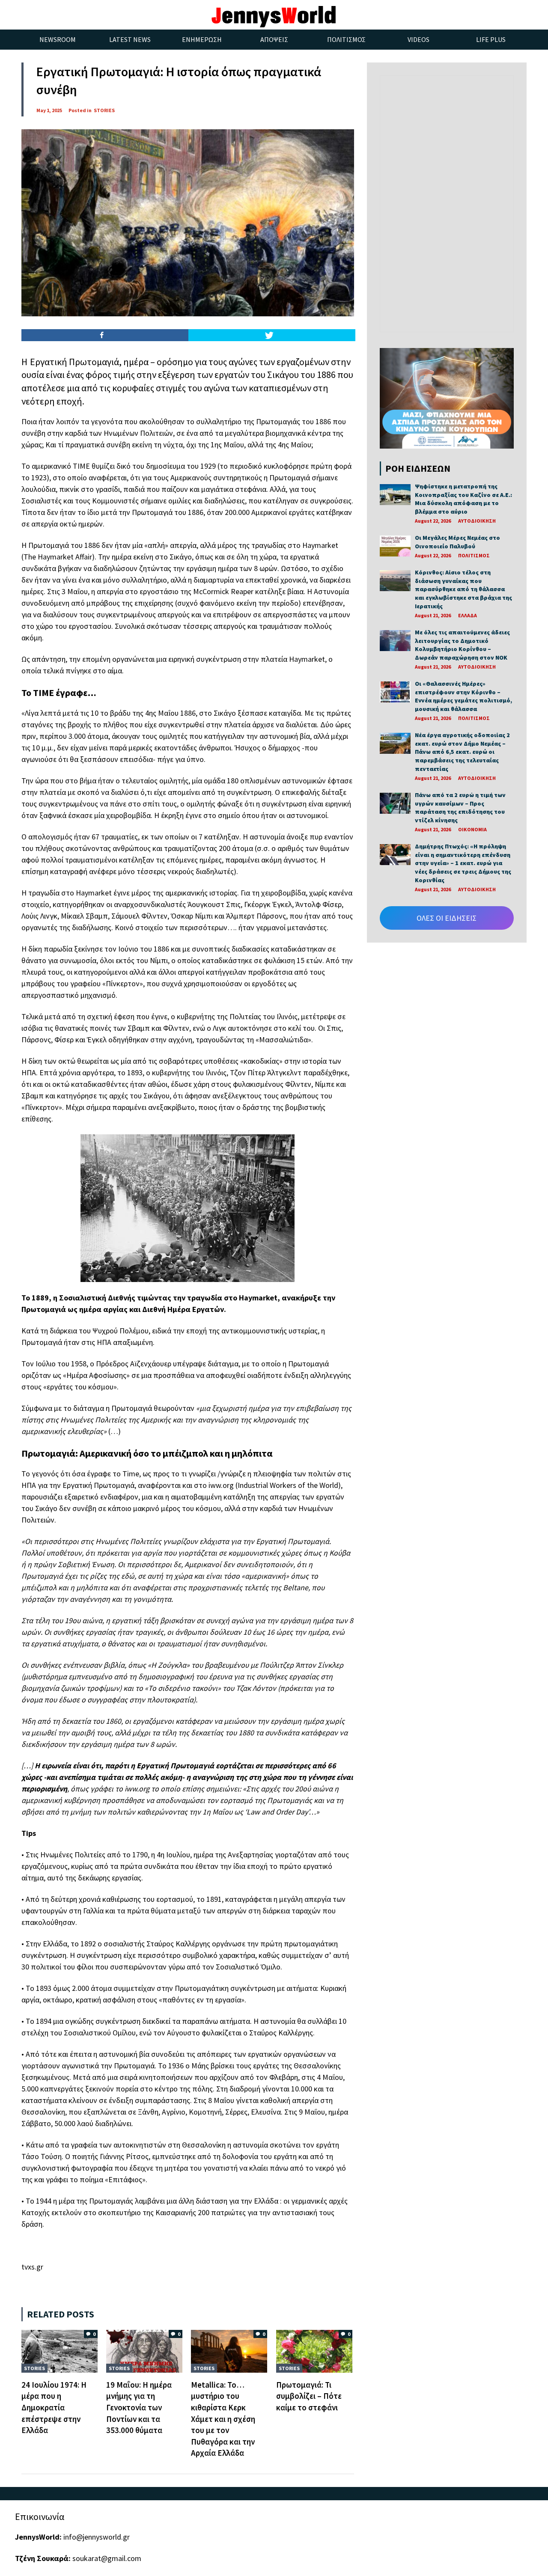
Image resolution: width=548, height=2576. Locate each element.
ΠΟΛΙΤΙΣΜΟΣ (474, 555)
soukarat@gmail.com (107, 2558)
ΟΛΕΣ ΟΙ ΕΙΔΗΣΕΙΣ (447, 918)
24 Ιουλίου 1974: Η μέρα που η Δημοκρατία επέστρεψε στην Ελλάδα (54, 2407)
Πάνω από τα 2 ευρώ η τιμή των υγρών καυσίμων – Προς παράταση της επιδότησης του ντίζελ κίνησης (460, 808)
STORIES (104, 110)
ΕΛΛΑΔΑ (468, 615)
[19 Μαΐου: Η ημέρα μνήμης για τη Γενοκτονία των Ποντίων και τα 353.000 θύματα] (144, 2350)
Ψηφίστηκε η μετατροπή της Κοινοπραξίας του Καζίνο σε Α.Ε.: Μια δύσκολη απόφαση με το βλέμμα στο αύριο (463, 499)
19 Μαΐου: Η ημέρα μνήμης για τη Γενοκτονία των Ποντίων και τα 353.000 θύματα (139, 2407)
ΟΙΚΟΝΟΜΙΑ (472, 829)
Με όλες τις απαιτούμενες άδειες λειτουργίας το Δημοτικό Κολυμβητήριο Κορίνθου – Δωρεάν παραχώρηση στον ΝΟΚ (462, 645)
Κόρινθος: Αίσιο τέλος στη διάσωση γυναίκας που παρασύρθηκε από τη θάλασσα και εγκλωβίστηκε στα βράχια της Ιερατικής (463, 589)
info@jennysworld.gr (97, 2537)
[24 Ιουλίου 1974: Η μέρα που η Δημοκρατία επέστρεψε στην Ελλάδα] (60, 2350)
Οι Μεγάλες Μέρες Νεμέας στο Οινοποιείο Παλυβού (457, 542)
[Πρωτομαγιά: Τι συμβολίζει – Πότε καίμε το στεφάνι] (314, 2350)
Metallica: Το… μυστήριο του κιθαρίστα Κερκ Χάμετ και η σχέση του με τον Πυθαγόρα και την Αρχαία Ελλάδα (223, 2419)
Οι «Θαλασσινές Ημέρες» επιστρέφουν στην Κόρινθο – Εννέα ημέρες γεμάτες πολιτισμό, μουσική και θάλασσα (463, 696)
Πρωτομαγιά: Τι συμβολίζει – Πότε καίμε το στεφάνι (309, 2396)
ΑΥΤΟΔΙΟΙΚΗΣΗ (477, 521)
